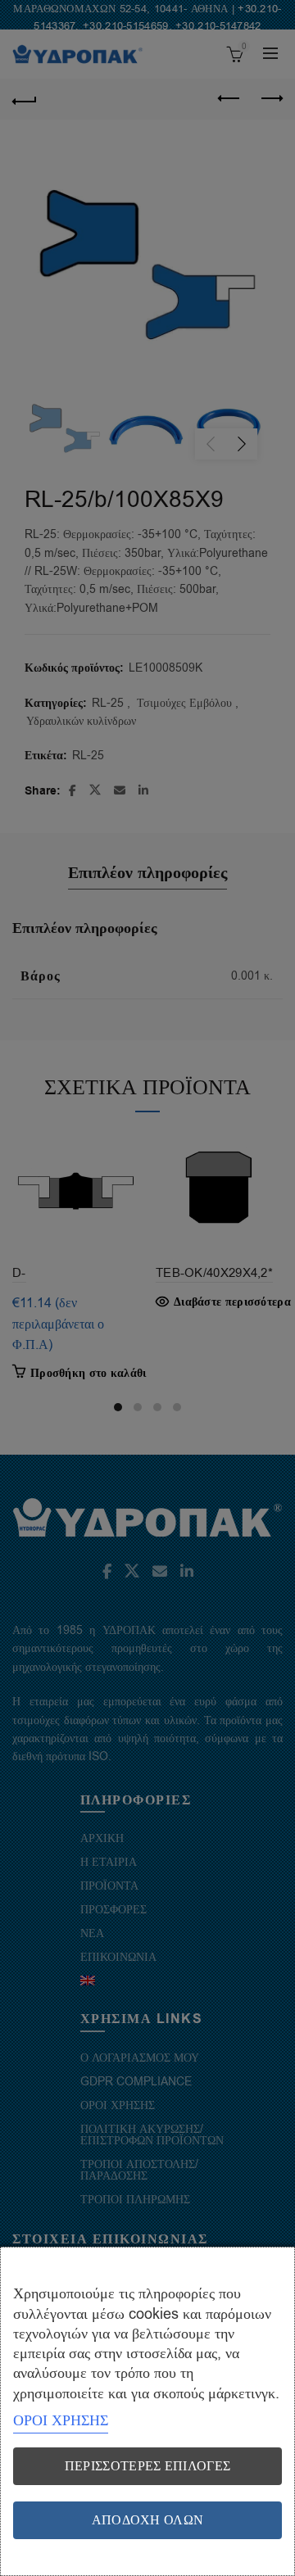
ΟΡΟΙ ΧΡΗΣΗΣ (61, 2420)
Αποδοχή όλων (148, 2520)
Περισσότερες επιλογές (147, 2466)
